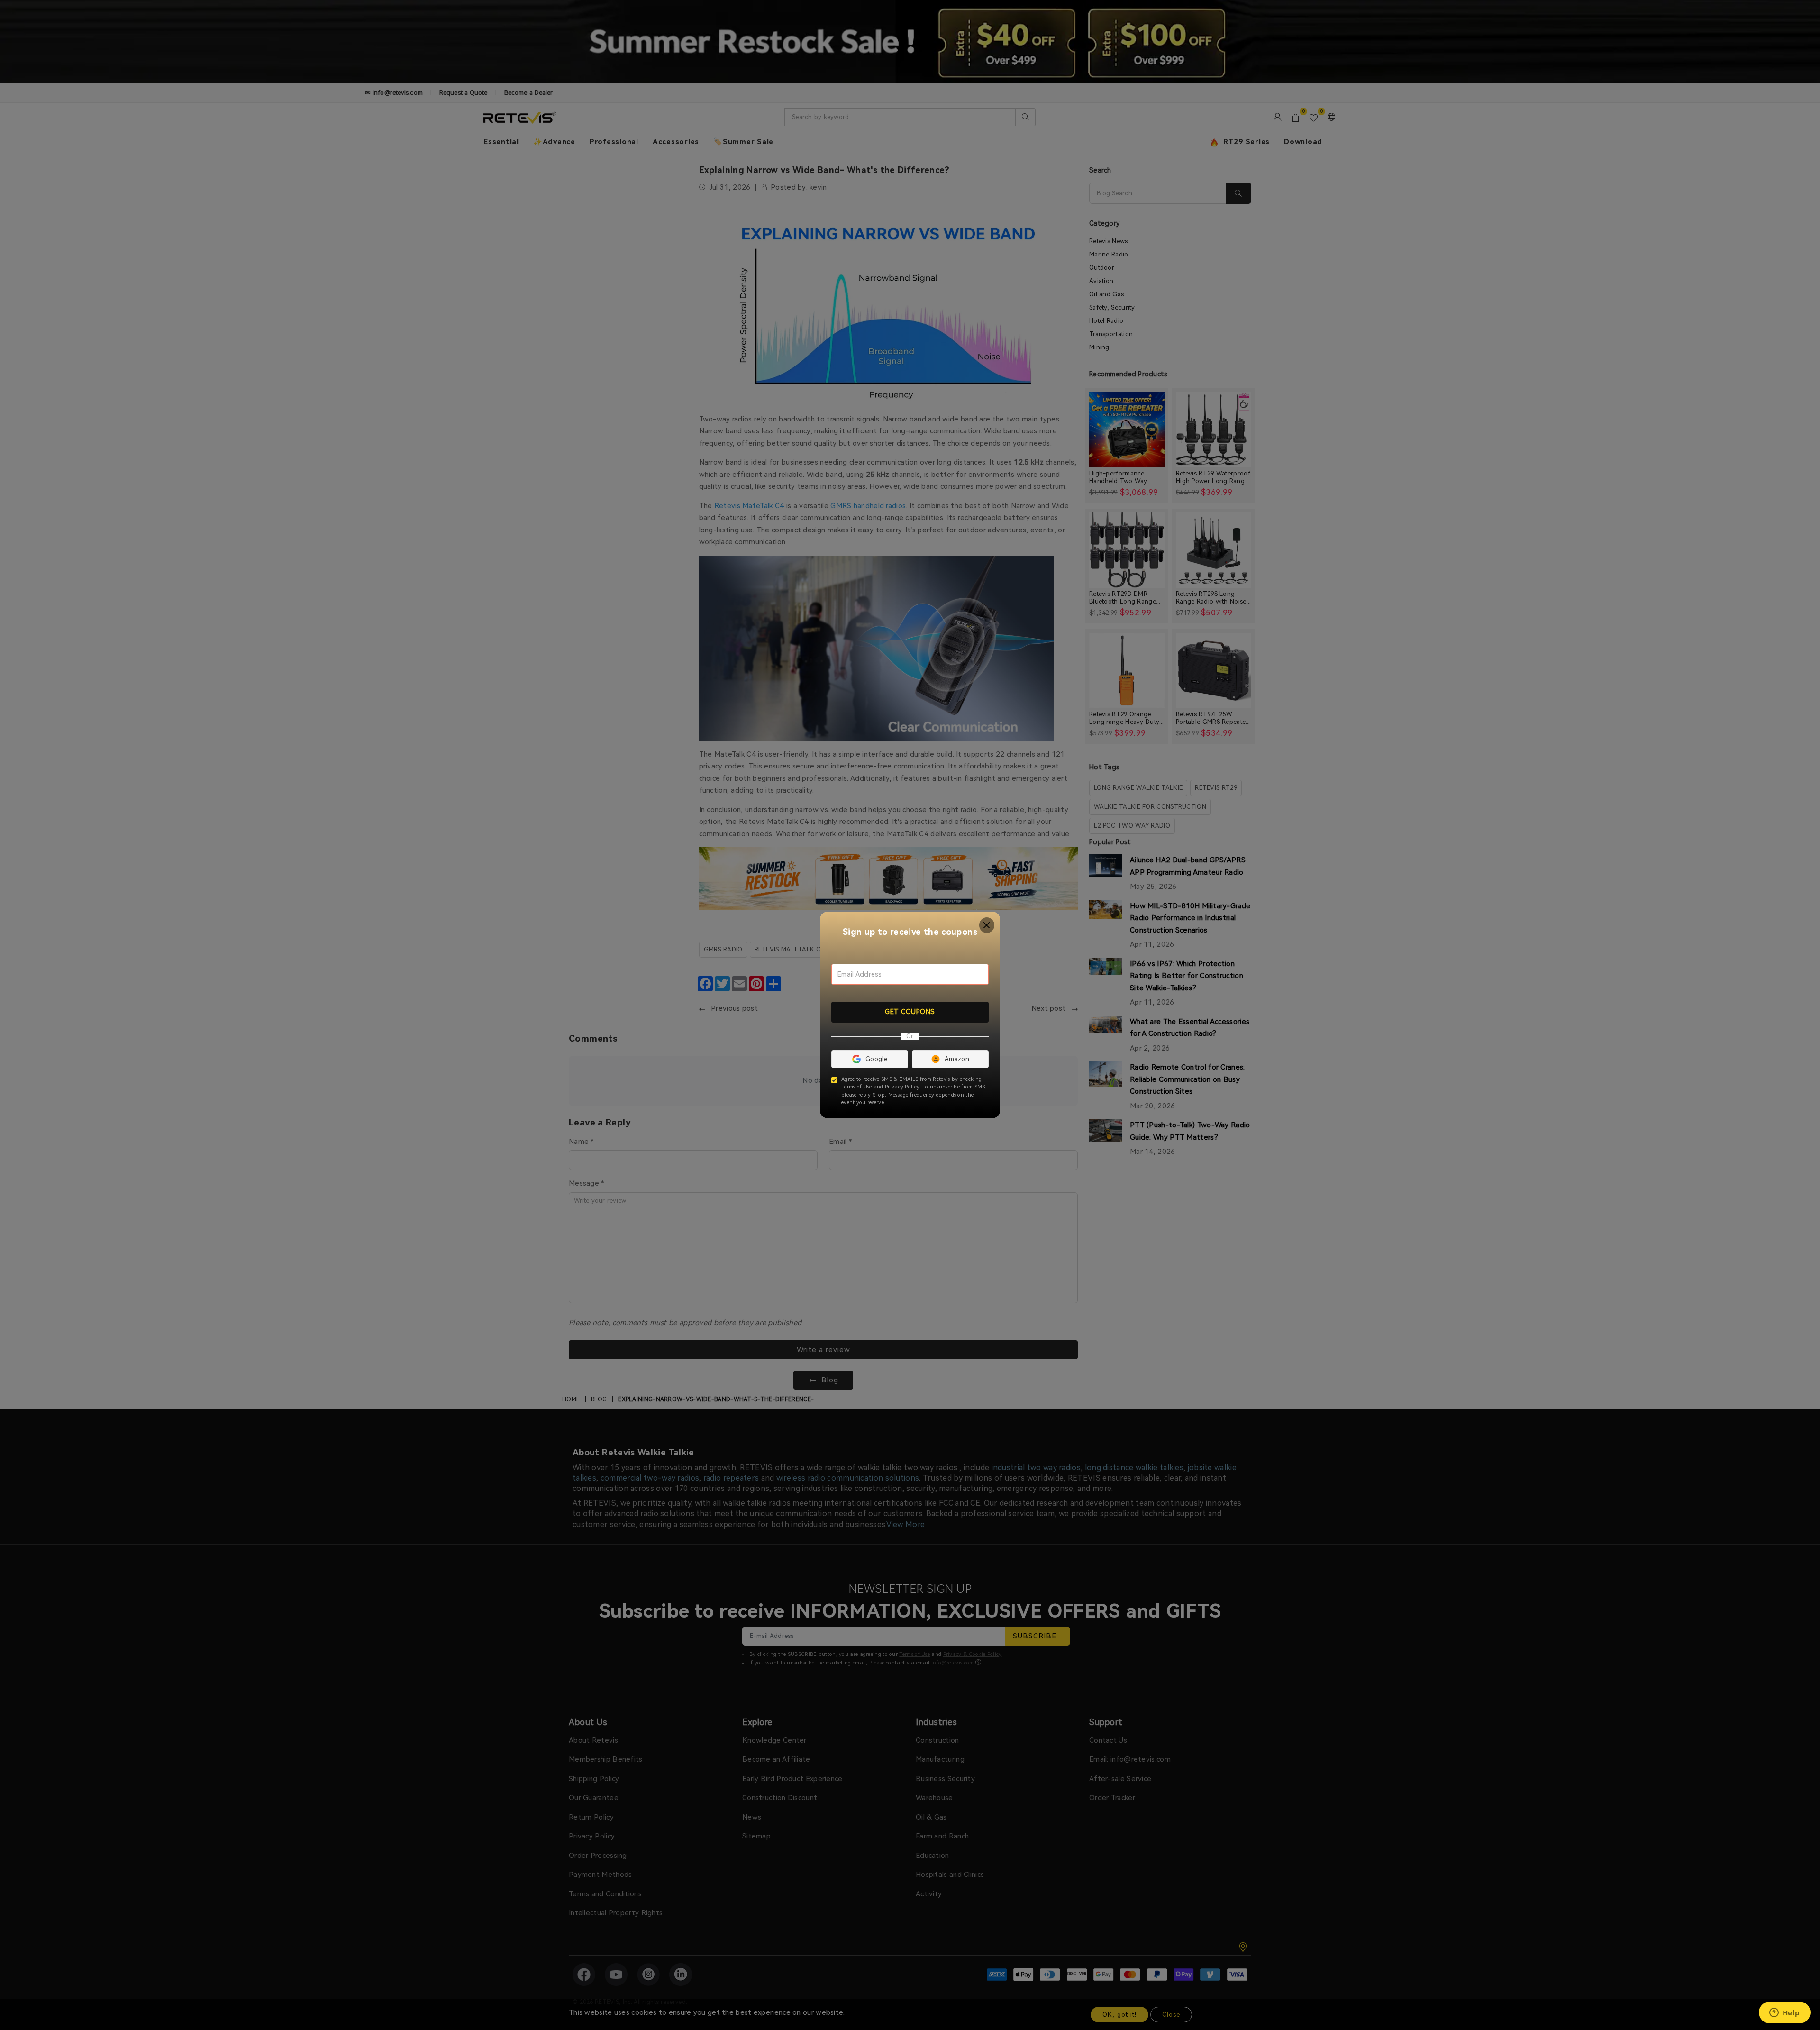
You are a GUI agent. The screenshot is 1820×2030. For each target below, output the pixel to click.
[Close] (987, 925)
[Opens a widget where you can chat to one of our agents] (1784, 2013)
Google (876, 1059)
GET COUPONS (910, 1012)
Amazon (957, 1059)
